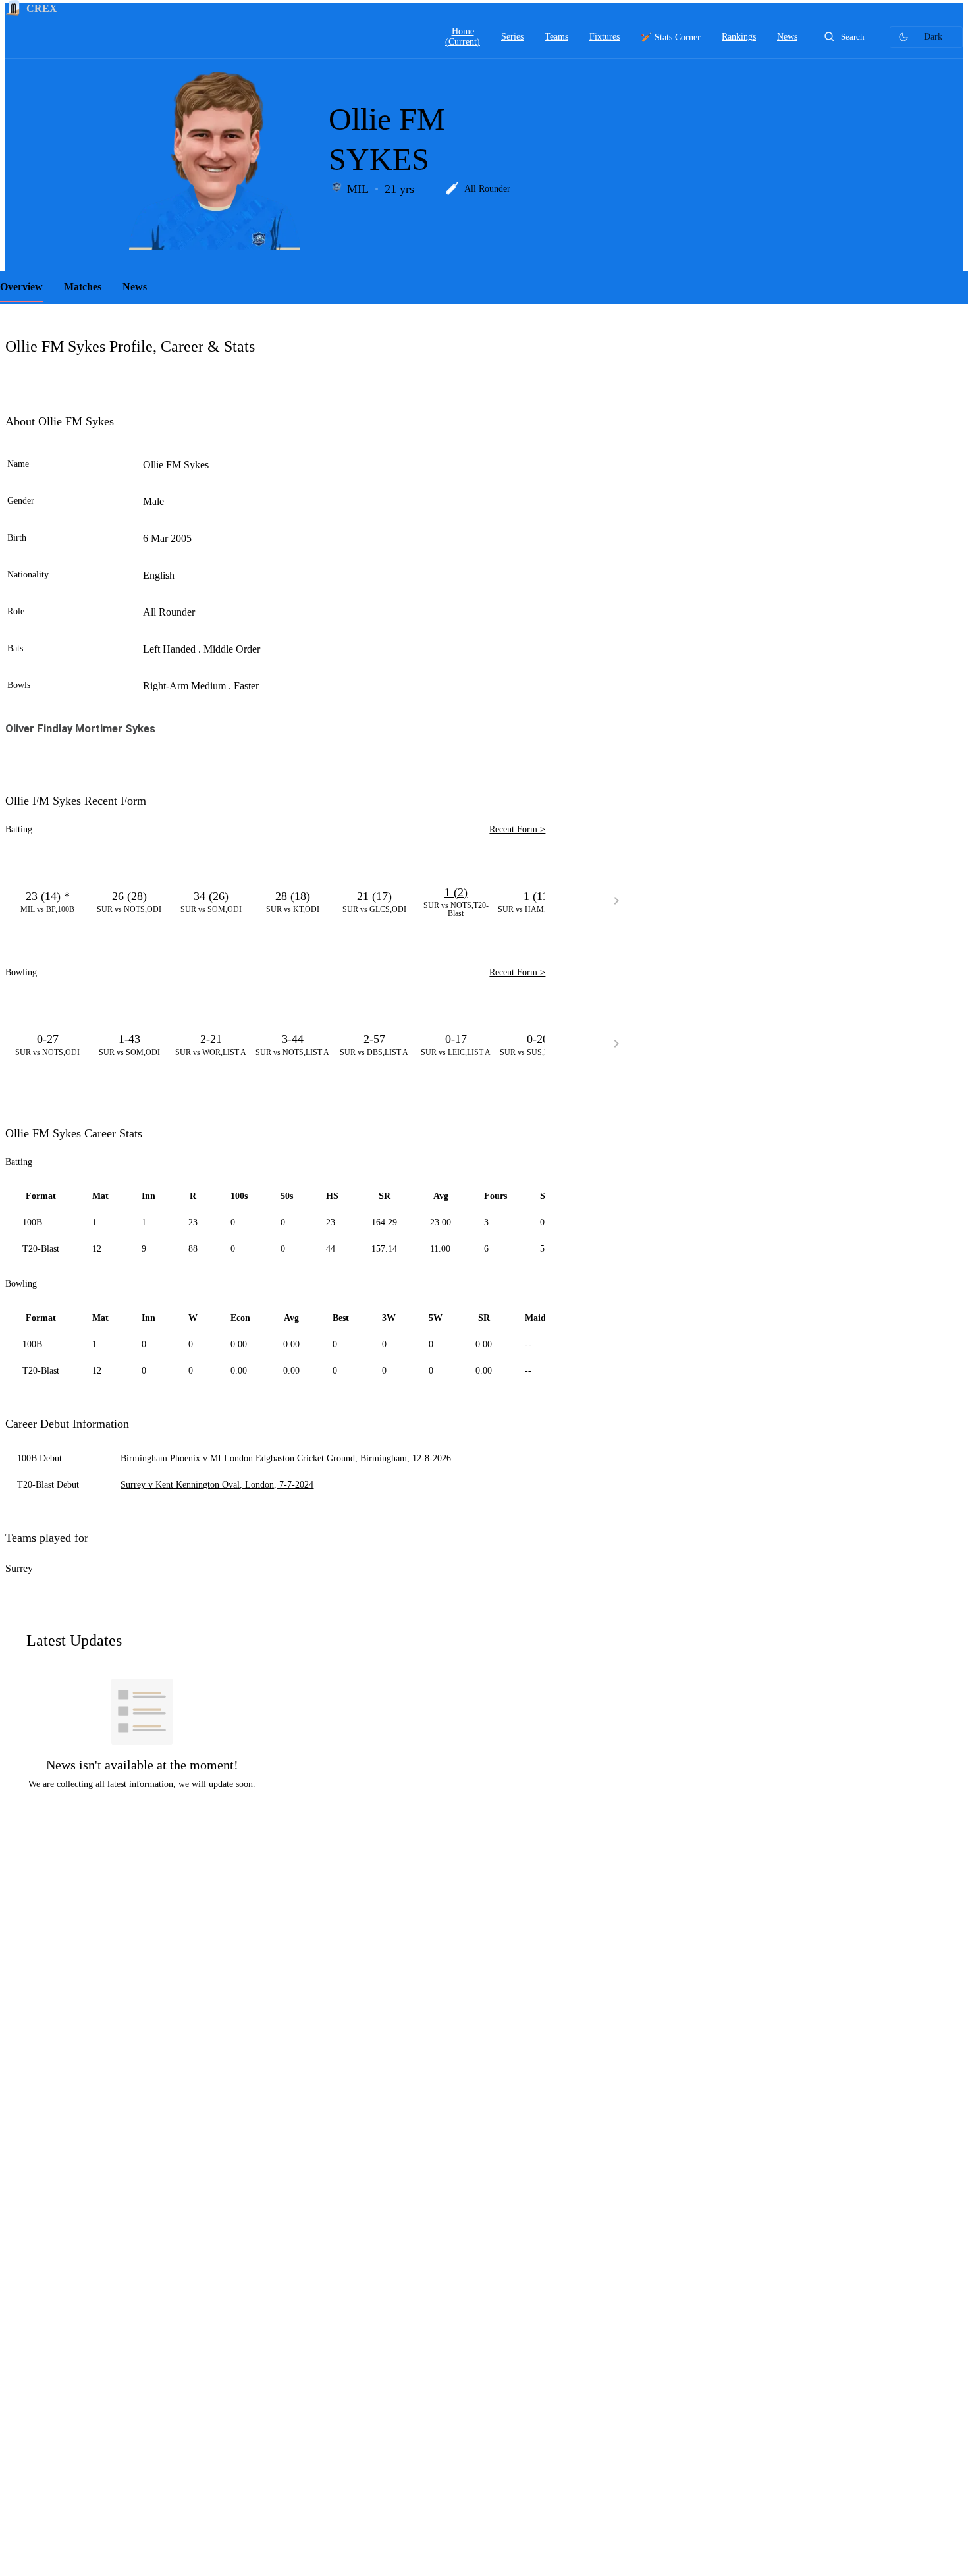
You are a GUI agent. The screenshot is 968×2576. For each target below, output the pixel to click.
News (135, 287)
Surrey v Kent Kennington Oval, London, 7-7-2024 (217, 1485)
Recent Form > (517, 829)
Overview (21, 287)
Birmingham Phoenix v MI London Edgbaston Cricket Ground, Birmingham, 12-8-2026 (286, 1458)
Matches (83, 287)
